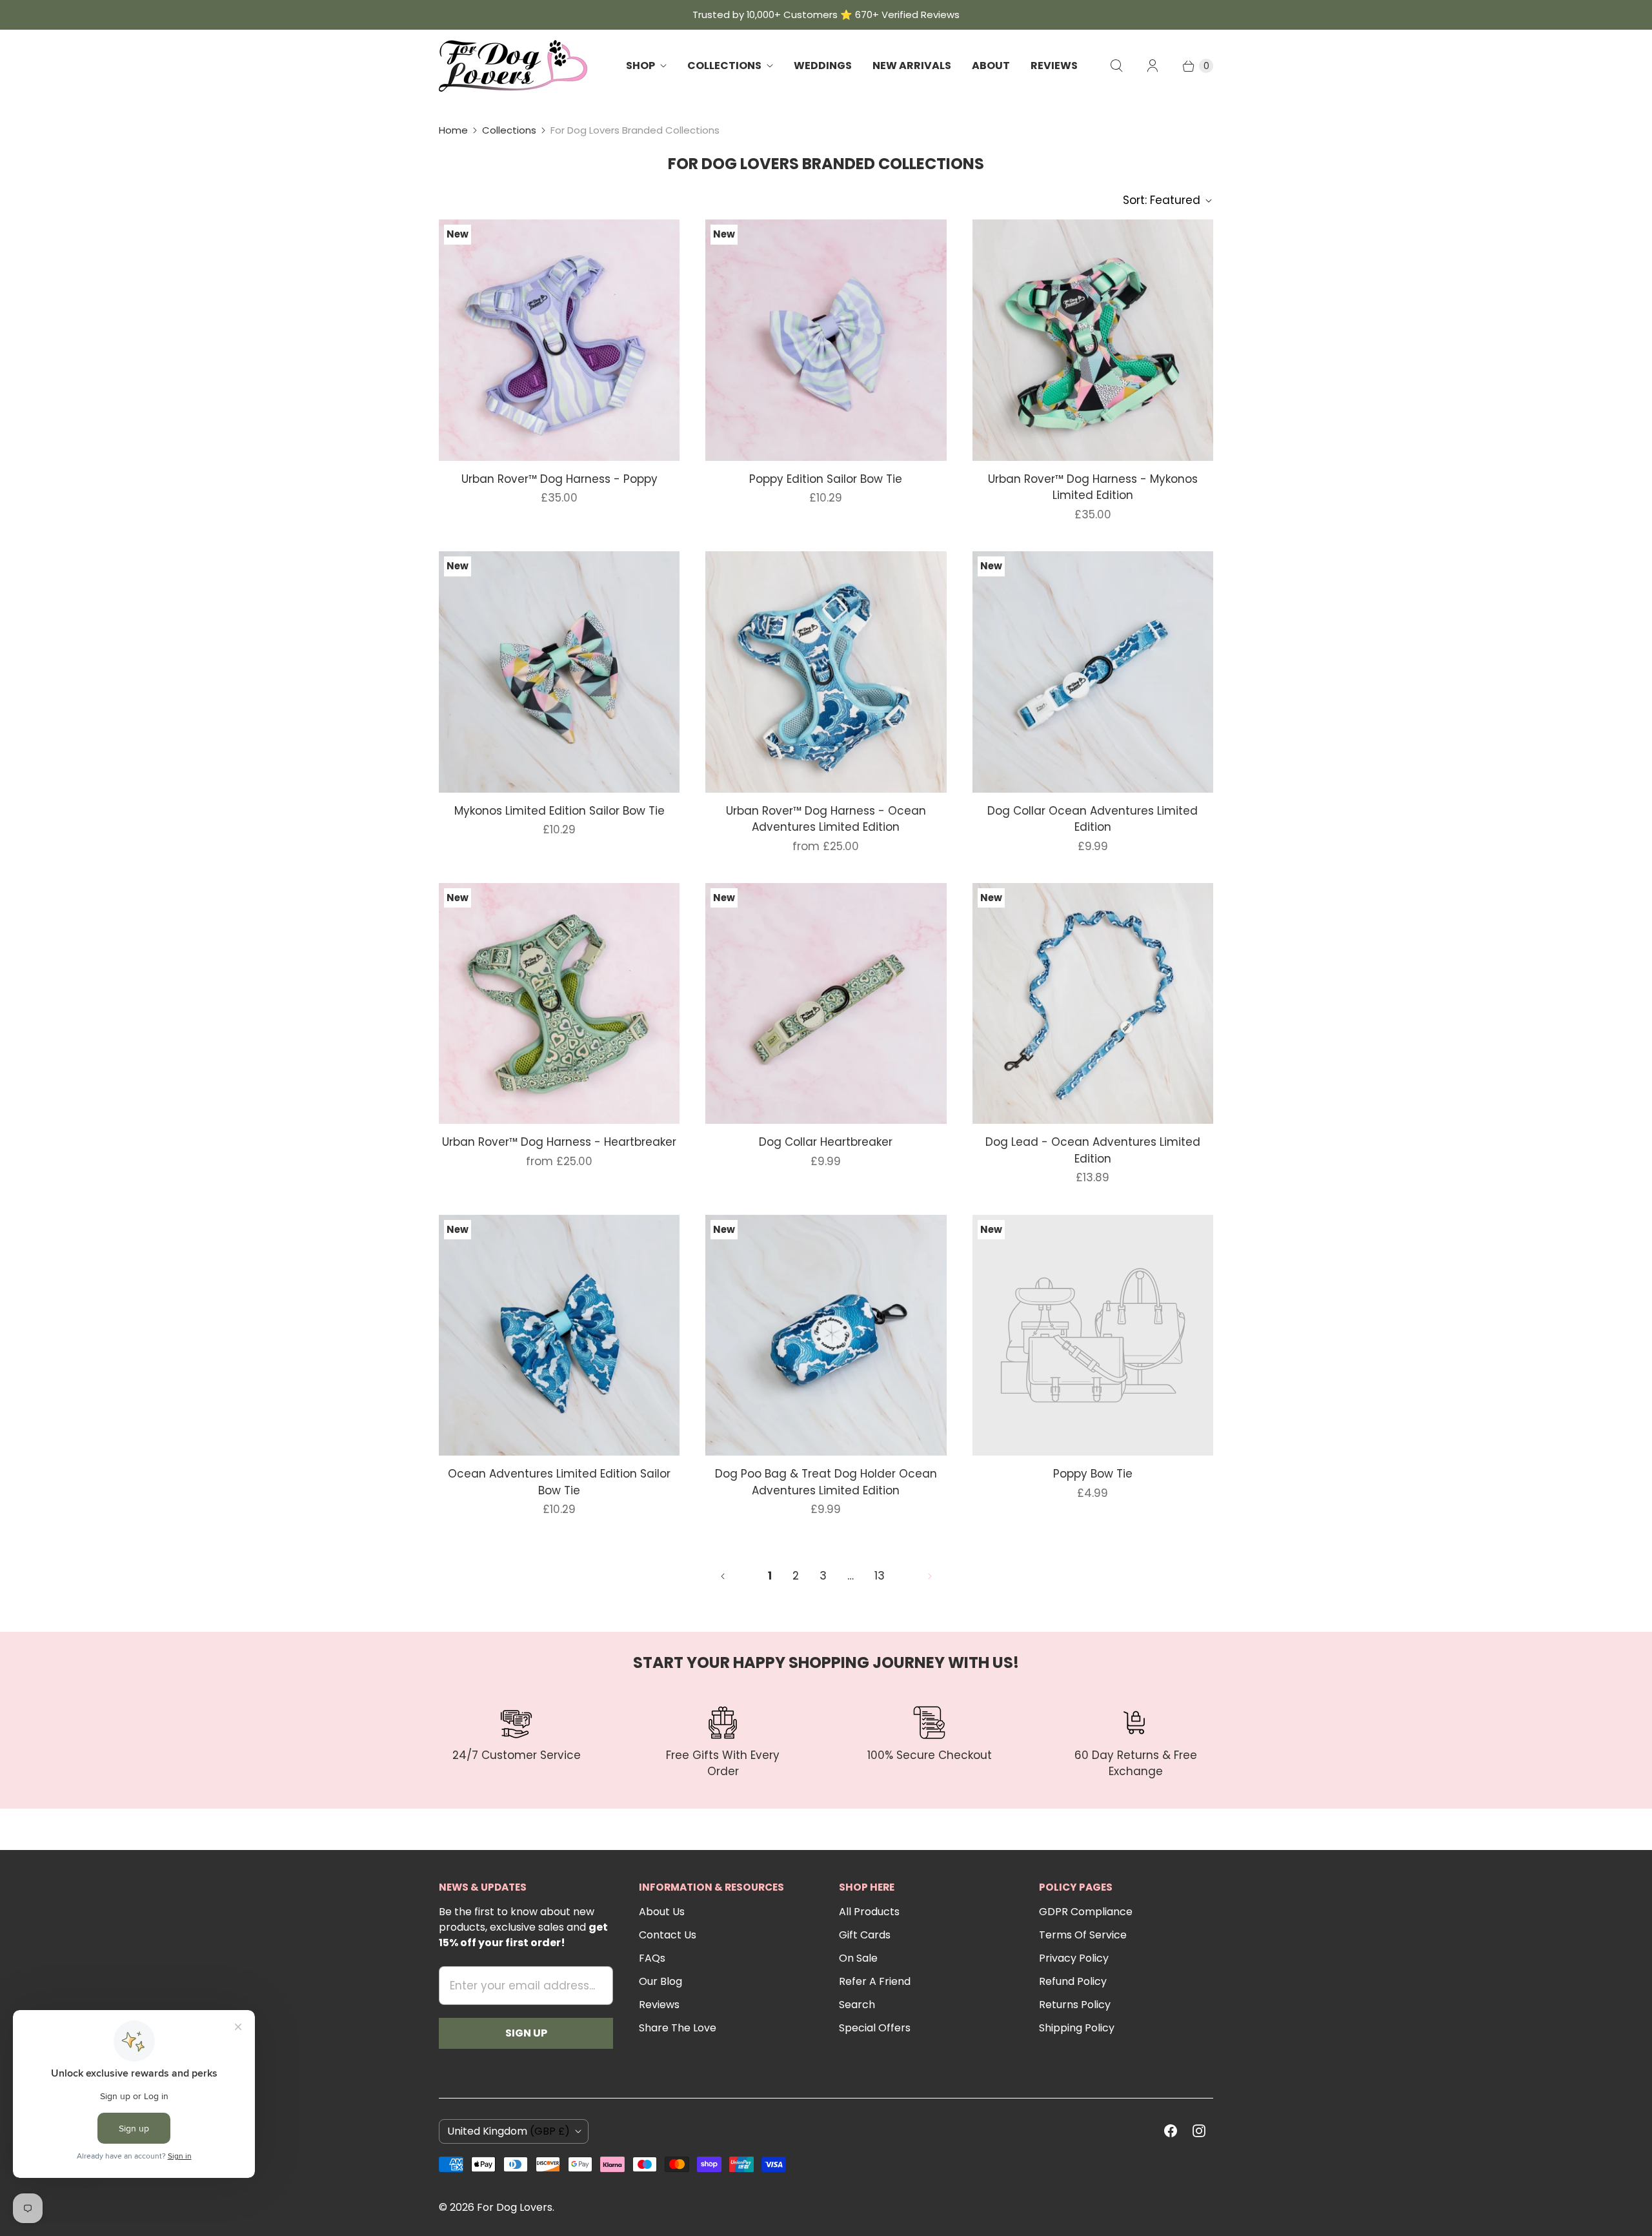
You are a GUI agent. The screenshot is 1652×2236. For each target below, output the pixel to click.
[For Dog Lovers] (513, 66)
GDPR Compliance (1086, 1912)
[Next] (930, 1576)
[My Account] (1153, 66)
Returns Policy (1075, 2005)
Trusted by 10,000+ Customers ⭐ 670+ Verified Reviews (826, 15)
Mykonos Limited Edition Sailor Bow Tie (559, 811)
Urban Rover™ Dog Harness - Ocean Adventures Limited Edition (826, 819)
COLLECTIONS (724, 66)
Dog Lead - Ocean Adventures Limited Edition (1093, 1150)
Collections (509, 130)
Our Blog (660, 1981)
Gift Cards (865, 1935)
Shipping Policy (1077, 2028)
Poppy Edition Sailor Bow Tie (826, 479)
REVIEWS (1054, 66)
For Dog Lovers (515, 2207)
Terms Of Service (1083, 1935)
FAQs (652, 1958)
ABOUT (991, 66)
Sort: (1162, 200)
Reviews (659, 2005)
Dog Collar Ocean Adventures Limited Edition (1093, 819)
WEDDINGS (823, 66)
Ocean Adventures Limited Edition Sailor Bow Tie (559, 1482)
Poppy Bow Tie (1093, 1474)
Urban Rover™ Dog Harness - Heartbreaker (559, 1142)
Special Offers (875, 2028)
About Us (662, 1912)
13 (880, 1576)
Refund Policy (1073, 1981)
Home (453, 130)
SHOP (640, 66)
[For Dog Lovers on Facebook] (1171, 2131)
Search (857, 2005)
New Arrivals (912, 66)
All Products (869, 1912)
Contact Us (668, 1935)
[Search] (1116, 66)
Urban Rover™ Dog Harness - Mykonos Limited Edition (1093, 487)
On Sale (858, 1958)
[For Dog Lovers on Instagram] (1199, 2131)
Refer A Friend (875, 1981)
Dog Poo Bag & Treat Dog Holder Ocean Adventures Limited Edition (826, 1482)
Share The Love (678, 2028)
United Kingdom (509, 2131)
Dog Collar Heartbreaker (826, 1142)
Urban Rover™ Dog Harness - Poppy (559, 479)
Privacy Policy (1074, 1958)
